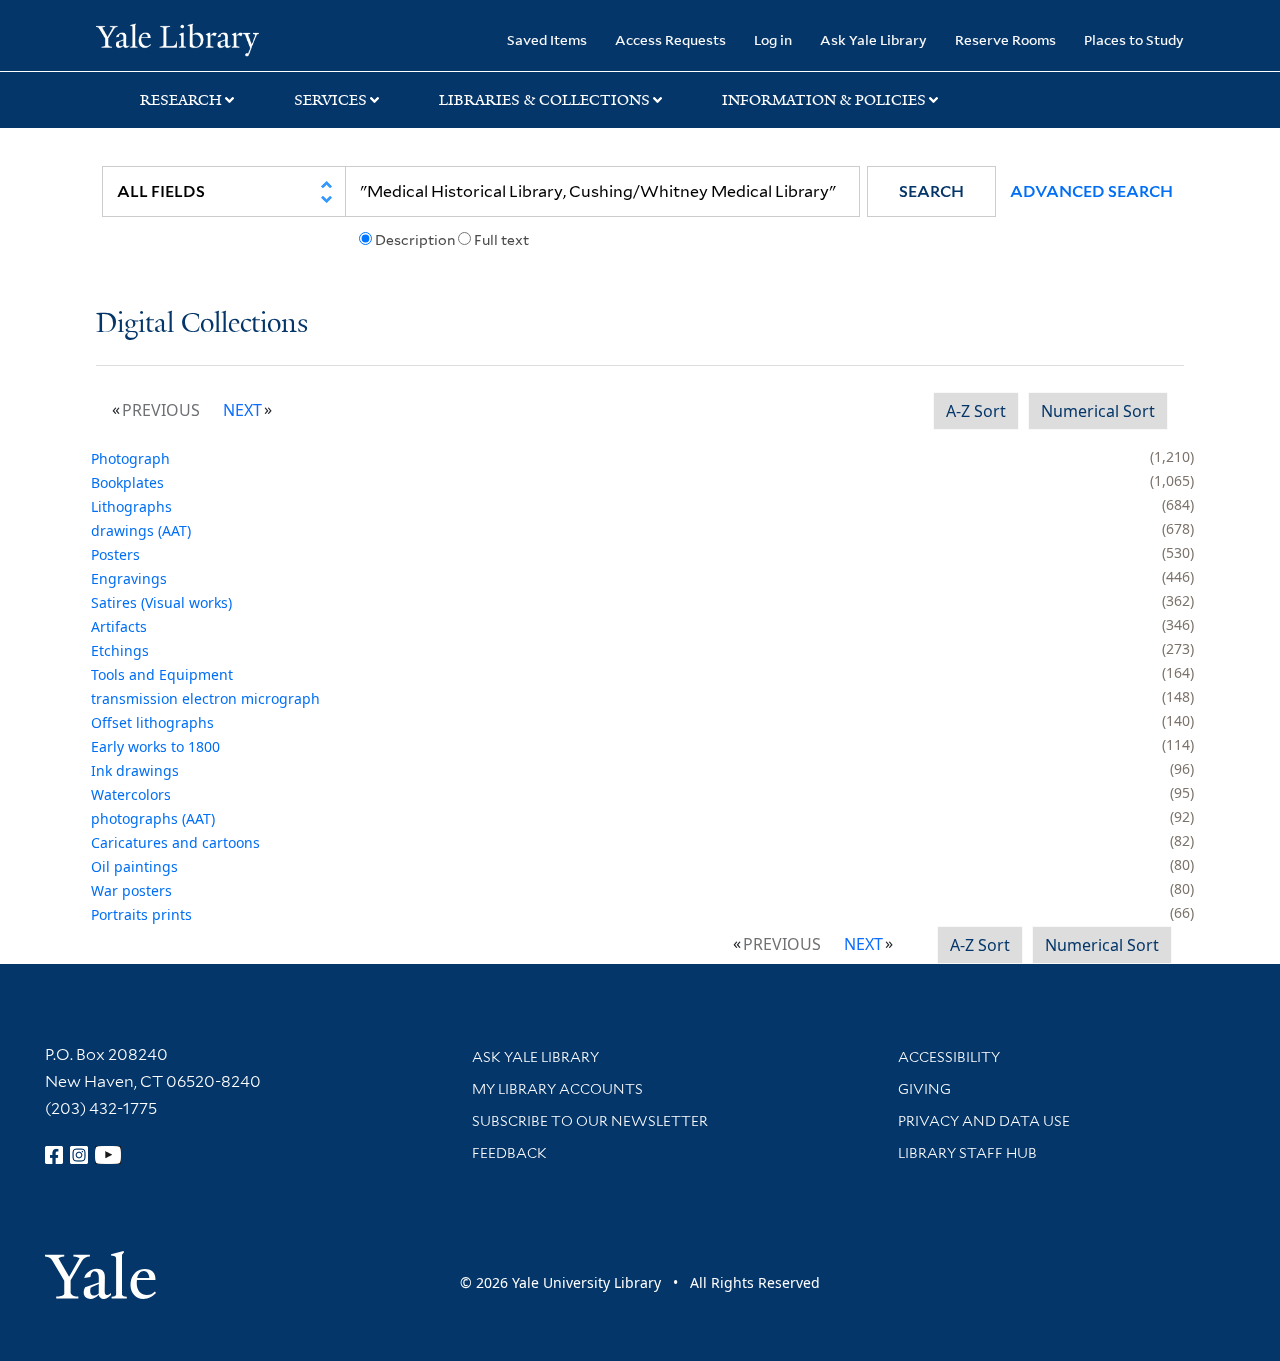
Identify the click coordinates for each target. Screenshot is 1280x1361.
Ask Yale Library (873, 39)
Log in (773, 39)
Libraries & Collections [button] (544, 100)
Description (415, 240)
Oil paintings (134, 866)
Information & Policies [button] (824, 100)
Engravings (129, 578)
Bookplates (127, 482)
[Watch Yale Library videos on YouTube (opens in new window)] (108, 1155)
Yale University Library (177, 38)
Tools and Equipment (162, 674)
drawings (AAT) (141, 530)
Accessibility (949, 1057)
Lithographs (131, 506)
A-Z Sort (976, 411)
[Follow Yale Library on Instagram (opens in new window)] (79, 1155)
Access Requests (670, 39)
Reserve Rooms (1005, 39)
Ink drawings (135, 770)
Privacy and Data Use (984, 1121)
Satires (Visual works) (161, 602)
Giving (924, 1089)
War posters (131, 890)
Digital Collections (202, 324)
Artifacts (119, 626)
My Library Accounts (557, 1089)
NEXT (242, 410)
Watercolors (131, 794)
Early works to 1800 (155, 746)
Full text (501, 240)
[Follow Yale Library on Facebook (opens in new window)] (54, 1155)
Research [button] (181, 100)
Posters (115, 554)
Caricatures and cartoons (175, 842)
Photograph (130, 458)
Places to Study (1134, 39)
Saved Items (547, 39)
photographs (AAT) (153, 818)
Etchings (120, 650)
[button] (931, 191)
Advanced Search (1091, 191)
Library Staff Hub (967, 1153)
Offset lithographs (152, 722)
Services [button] (330, 100)
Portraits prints (141, 914)
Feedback (509, 1153)
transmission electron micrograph (205, 698)
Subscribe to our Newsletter (590, 1121)
